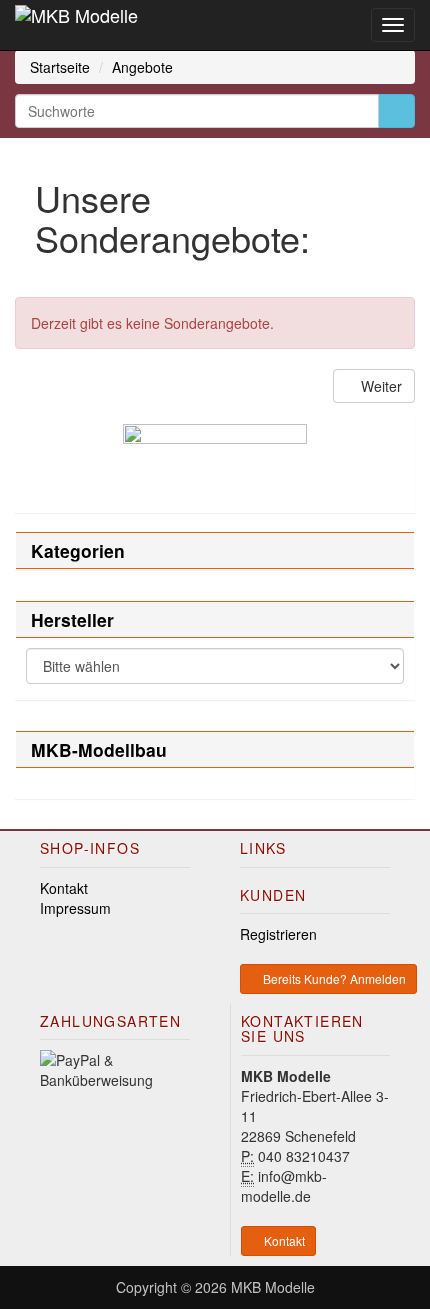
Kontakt (64, 888)
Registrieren (278, 934)
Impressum (75, 908)
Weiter (379, 386)
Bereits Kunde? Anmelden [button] (333, 978)
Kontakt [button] (283, 1240)
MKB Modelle (273, 1287)
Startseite (60, 67)
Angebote (142, 67)
